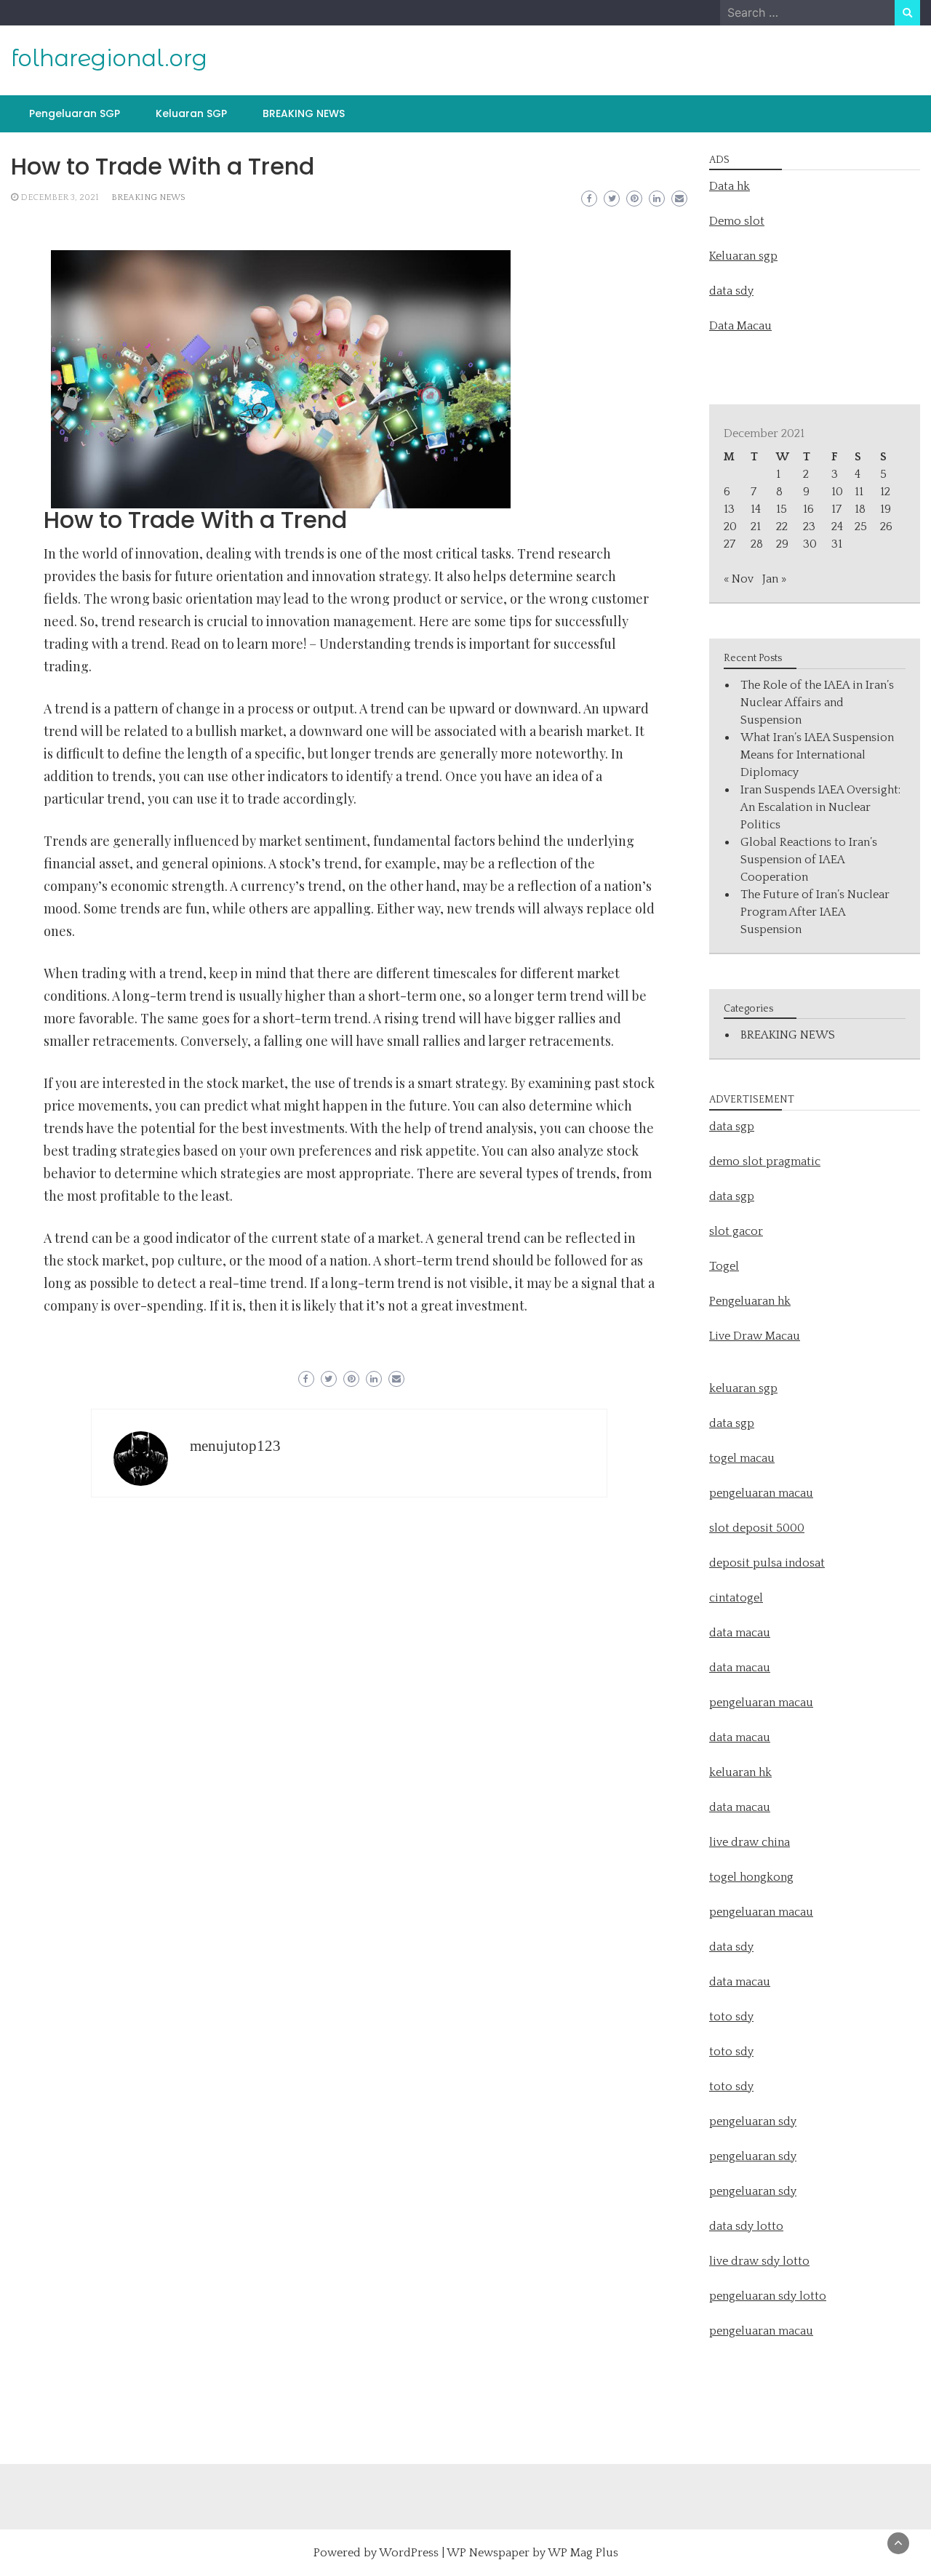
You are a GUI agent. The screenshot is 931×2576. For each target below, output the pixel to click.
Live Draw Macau (755, 1336)
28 (757, 544)
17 (836, 509)
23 (809, 527)
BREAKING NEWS (304, 113)
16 (808, 509)
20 (730, 527)
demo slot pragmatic (765, 1161)
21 (756, 527)
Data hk (730, 186)
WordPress (409, 2553)
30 (810, 544)
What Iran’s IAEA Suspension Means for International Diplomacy (817, 755)
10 (837, 492)
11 (859, 492)
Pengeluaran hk (750, 1301)
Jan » (774, 579)
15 (782, 509)
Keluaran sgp (743, 256)
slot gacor (736, 1231)
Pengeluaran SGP (75, 113)
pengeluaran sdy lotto (768, 2296)
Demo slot (737, 221)
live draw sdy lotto (759, 2261)
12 (885, 492)
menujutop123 (235, 1446)
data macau (740, 1737)
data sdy (731, 291)
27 (730, 544)
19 (886, 509)
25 (861, 527)
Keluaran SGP (191, 113)
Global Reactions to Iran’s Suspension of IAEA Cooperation (809, 860)
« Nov (739, 579)
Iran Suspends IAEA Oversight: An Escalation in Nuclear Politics (820, 807)
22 (782, 527)
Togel (724, 1266)
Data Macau (740, 326)
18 (860, 509)
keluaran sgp (743, 1388)
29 (782, 544)
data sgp (732, 1127)
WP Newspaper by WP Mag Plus (532, 2553)
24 (837, 527)
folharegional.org (109, 58)
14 (756, 509)
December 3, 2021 (59, 197)
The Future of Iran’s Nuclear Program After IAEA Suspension (815, 912)
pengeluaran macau (761, 2331)
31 (837, 544)
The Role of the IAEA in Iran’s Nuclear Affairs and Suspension (817, 703)
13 (729, 509)
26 (886, 527)
